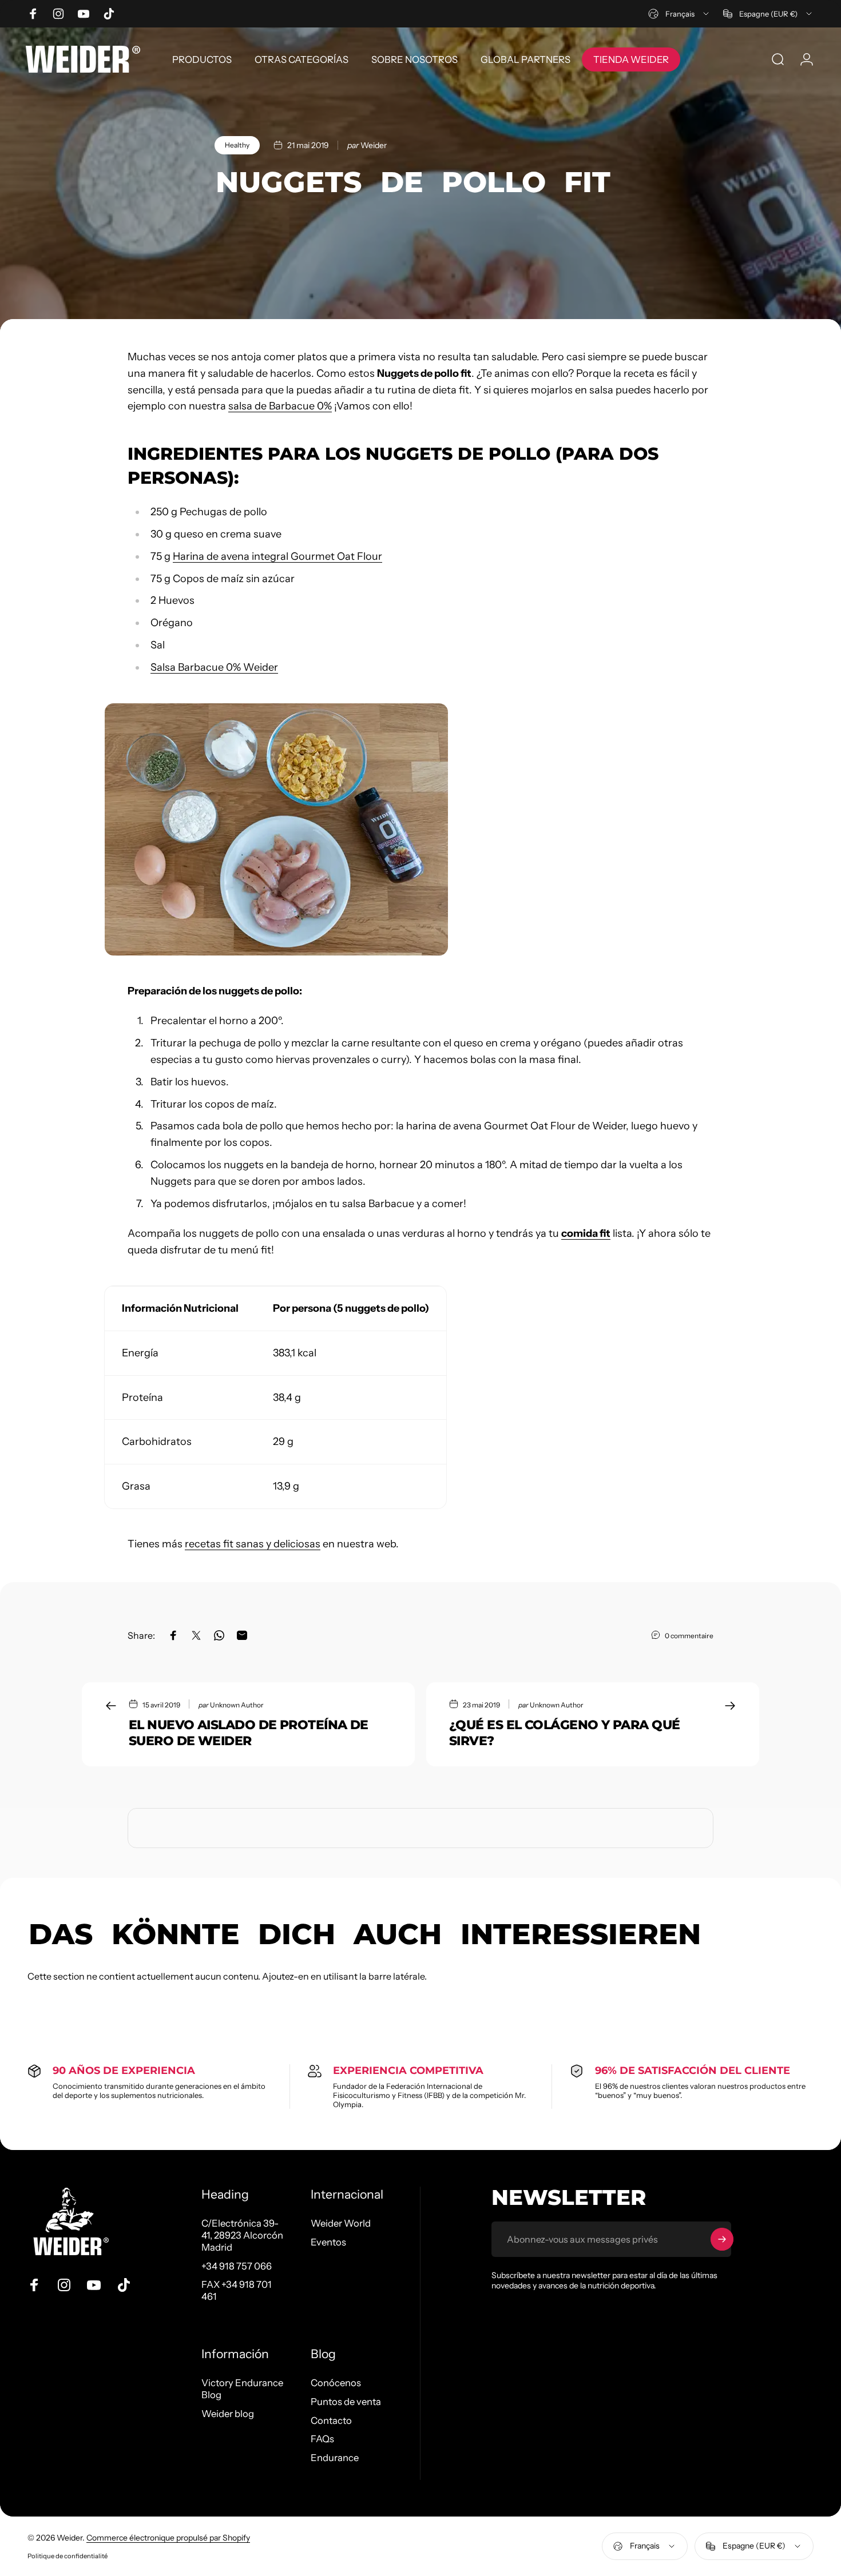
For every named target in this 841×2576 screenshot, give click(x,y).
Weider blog (228, 2414)
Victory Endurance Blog (242, 2389)
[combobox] (679, 14)
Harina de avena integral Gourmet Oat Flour (277, 556)
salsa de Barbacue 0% (280, 406)
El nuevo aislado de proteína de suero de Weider (249, 1733)
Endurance (335, 2458)
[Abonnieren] (722, 2239)
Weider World (341, 2223)
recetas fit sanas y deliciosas (253, 1544)
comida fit (586, 1233)
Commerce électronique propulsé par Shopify (168, 2538)
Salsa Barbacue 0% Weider (214, 667)
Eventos (328, 2242)
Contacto (331, 2420)
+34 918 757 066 (237, 2266)
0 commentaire (689, 1636)
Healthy (237, 145)
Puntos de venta (346, 2402)
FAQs (322, 2439)
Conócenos (336, 2383)
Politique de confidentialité (68, 2556)
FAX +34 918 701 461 (237, 2290)
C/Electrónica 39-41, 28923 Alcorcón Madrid (242, 2235)
